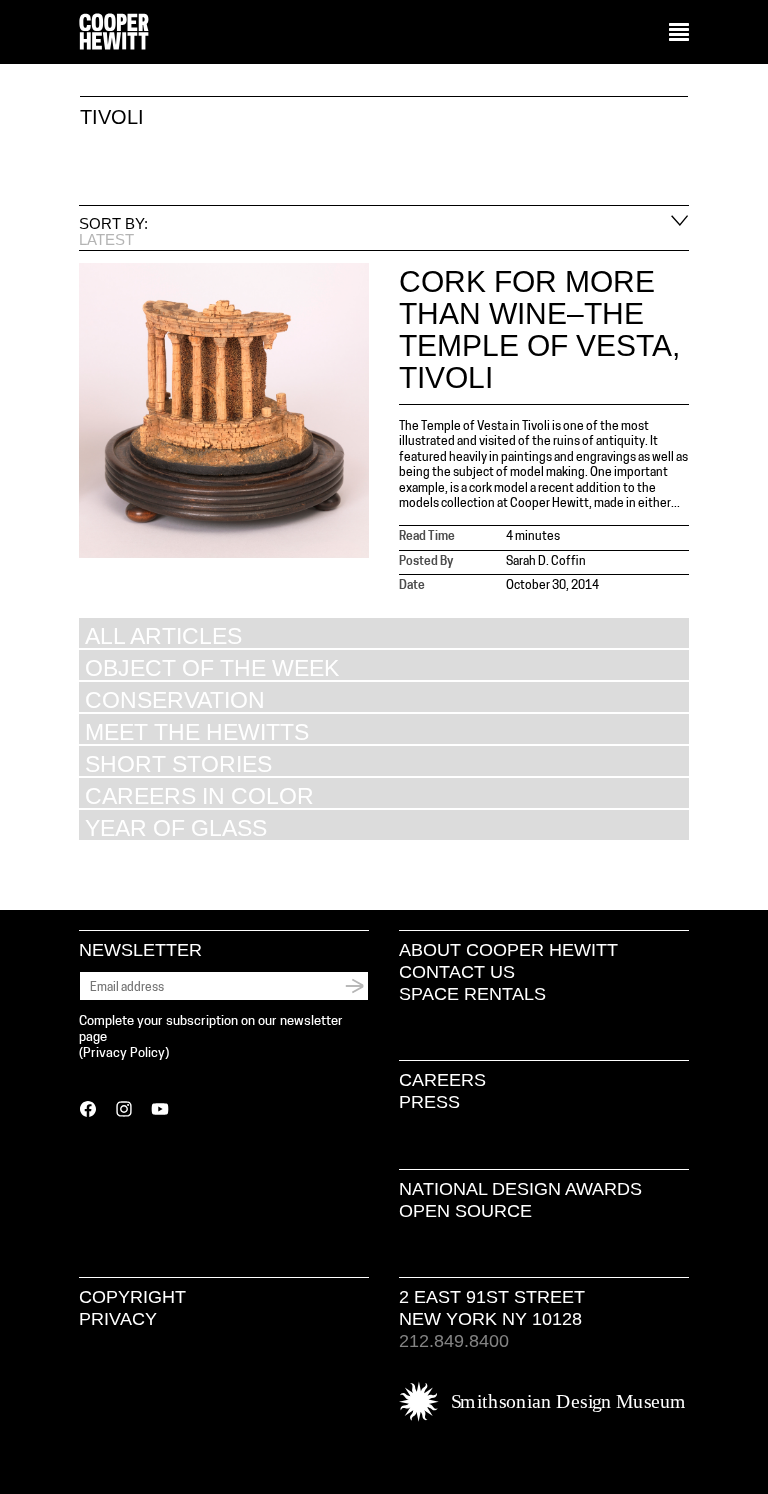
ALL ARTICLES (163, 635)
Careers (442, 1080)
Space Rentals (472, 994)
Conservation (175, 699)
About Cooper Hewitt (508, 950)
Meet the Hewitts (197, 731)
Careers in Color (199, 795)
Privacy (118, 1319)
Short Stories (178, 763)
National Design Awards (520, 1189)
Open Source (465, 1211)
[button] (679, 33)
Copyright (132, 1297)
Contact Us (457, 972)
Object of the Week (212, 667)
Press (429, 1102)
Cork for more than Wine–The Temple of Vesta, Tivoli (539, 329)
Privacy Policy (124, 1053)
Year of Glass (176, 827)
